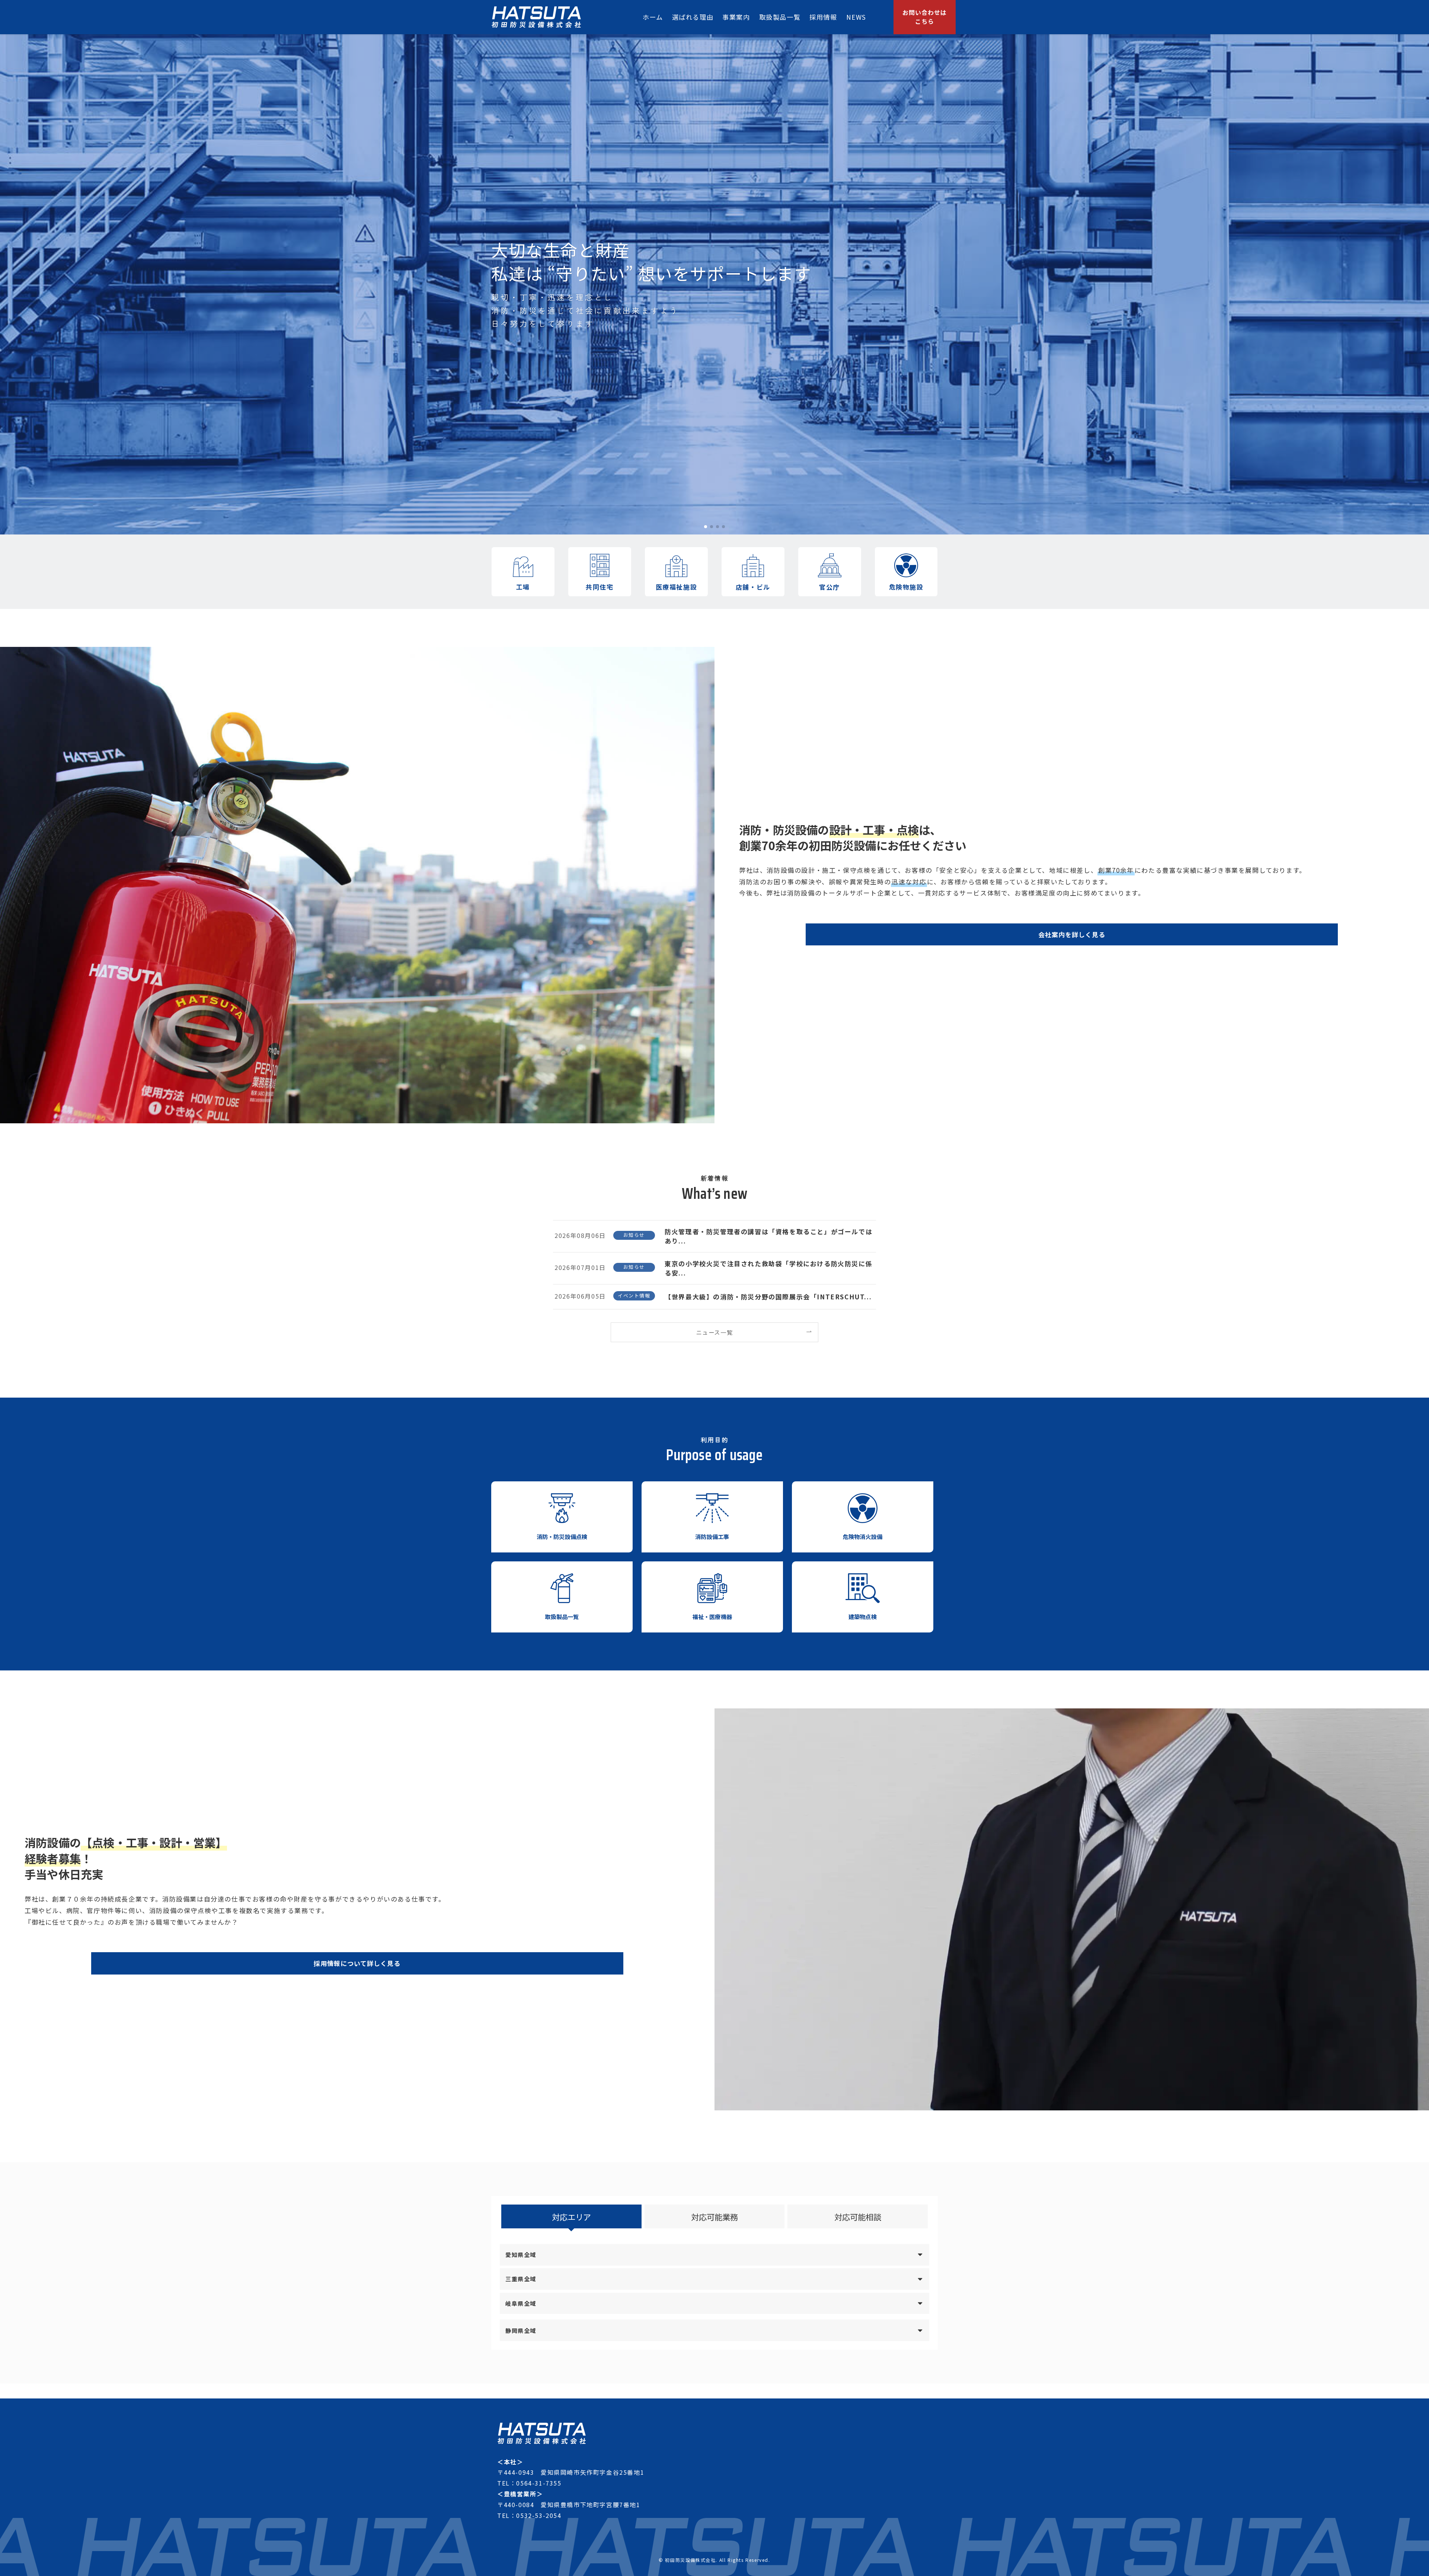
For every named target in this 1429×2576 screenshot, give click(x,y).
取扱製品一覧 (562, 1616)
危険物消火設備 (863, 1536)
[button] (706, 527)
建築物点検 (863, 1616)
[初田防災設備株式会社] (536, 17)
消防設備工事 (712, 1536)
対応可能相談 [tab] (858, 2217)
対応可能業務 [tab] (714, 2217)
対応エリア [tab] (571, 2217)
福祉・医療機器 (712, 1616)
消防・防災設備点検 (562, 1536)
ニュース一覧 (715, 1332)
